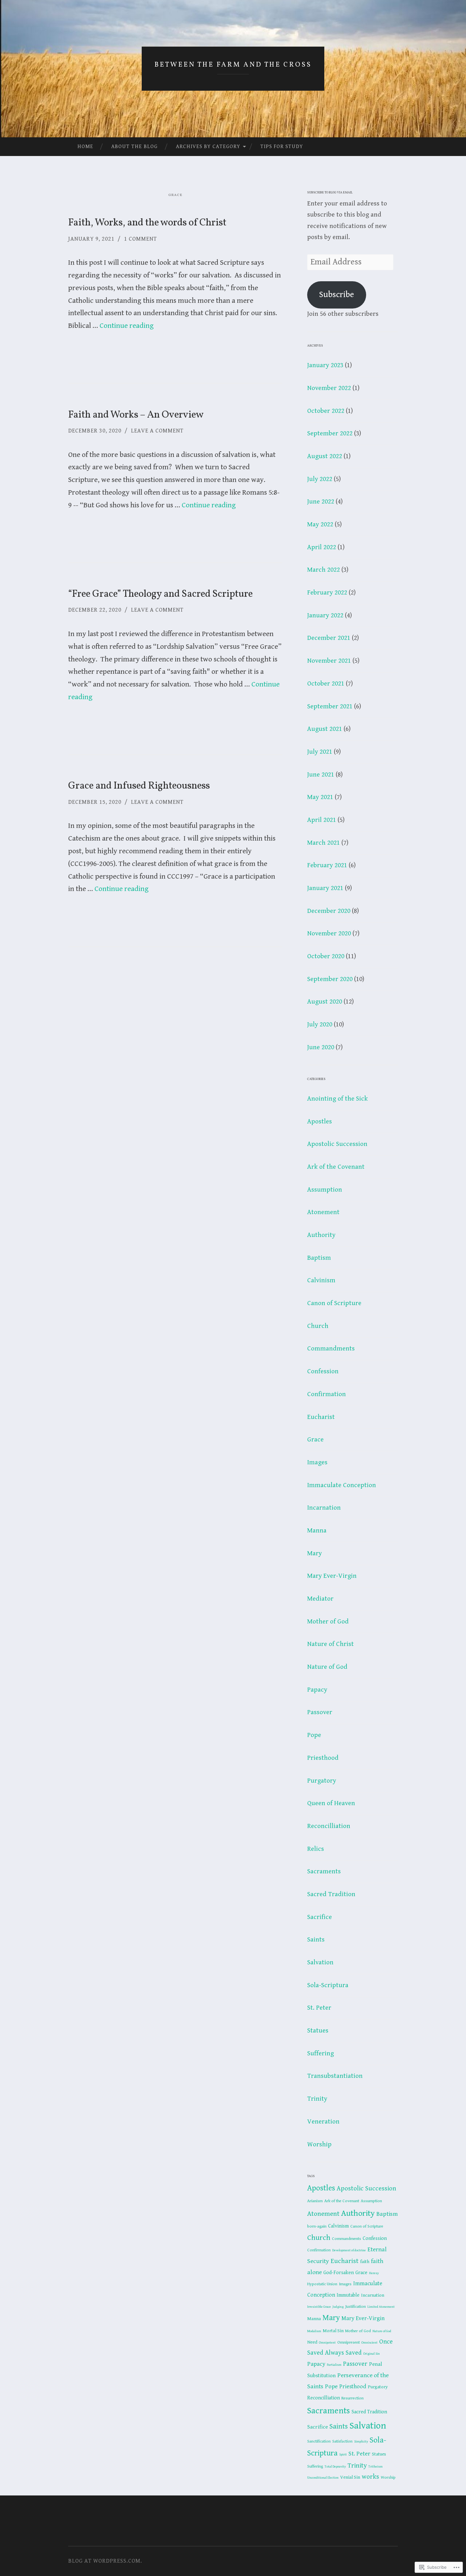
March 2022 (324, 570)
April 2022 (322, 547)
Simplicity (361, 2442)
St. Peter (319, 2008)
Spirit (343, 2455)
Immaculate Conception (342, 1485)
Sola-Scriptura (328, 1985)
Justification (356, 2307)
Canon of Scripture (334, 1303)
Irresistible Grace (319, 2307)
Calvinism (321, 1280)
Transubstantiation (335, 2076)
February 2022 (327, 593)
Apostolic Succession (337, 1144)
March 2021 (324, 843)
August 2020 (325, 1002)
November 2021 (329, 661)
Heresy (374, 2273)
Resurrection (353, 2398)
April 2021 (322, 820)
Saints (316, 1940)
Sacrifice (320, 1917)
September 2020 (330, 979)
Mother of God (328, 1622)
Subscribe (337, 295)
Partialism (334, 2365)
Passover (320, 1712)
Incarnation (324, 1508)
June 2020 (321, 1047)
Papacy (317, 1690)
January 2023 (325, 365)
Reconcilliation (329, 1826)
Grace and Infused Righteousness (139, 786)
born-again (317, 2226)
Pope (314, 1735)
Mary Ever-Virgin (332, 1576)
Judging (338, 2307)
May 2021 (320, 797)
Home (85, 146)
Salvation (320, 1962)
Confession (323, 1371)
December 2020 (329, 911)
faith (365, 2262)
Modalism (314, 2331)
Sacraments (324, 1871)
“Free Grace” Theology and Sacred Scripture (160, 594)
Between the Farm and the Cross (233, 65)
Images (317, 1462)
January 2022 (325, 615)
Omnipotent (327, 2343)
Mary (314, 1553)
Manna (317, 1531)
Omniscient (369, 2343)
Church (318, 1326)
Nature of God (327, 1667)
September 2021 (330, 706)
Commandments (331, 1349)
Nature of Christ (330, 1644)
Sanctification (319, 2441)
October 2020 (326, 956)
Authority (321, 1235)
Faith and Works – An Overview (136, 415)
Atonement (323, 1212)
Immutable (348, 2295)
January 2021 (325, 888)
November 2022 (329, 388)
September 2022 (330, 433)
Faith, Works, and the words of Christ (147, 223)
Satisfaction (342, 2441)
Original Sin (372, 2354)
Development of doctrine (349, 2250)
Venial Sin (350, 2477)
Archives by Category (208, 146)
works (370, 2477)
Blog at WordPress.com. (105, 2561)
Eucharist (321, 1417)
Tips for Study (282, 146)
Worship (319, 2144)
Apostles (320, 1122)
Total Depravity (335, 2467)
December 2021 (329, 638)
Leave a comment (157, 431)
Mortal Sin (333, 2331)
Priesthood (323, 1758)
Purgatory (322, 1781)
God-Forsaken (339, 2273)
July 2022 (320, 479)
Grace (315, 1440)
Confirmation (327, 1394)
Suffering (320, 2053)
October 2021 (326, 684)
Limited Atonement (381, 2307)
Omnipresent (349, 2342)
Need (312, 2342)
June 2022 (321, 502)
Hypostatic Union (322, 2284)
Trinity (317, 2099)
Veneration (323, 2122)
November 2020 (329, 933)
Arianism (315, 2201)
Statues (318, 2031)
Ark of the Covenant (336, 1167)
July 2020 (320, 1025)
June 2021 (321, 775)
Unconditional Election (323, 2478)
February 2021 (327, 865)
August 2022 (325, 456)
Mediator (320, 1599)
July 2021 (320, 752)
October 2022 (326, 411)
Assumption (325, 1190)
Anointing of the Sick (337, 1099)
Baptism (319, 1258)
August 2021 (325, 729)
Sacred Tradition (331, 1894)
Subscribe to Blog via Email (330, 193)
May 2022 (320, 524)
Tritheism (375, 2467)
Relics (316, 1849)
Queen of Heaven (331, 1803)
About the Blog (134, 146)
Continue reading (127, 326)
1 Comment (140, 239)
